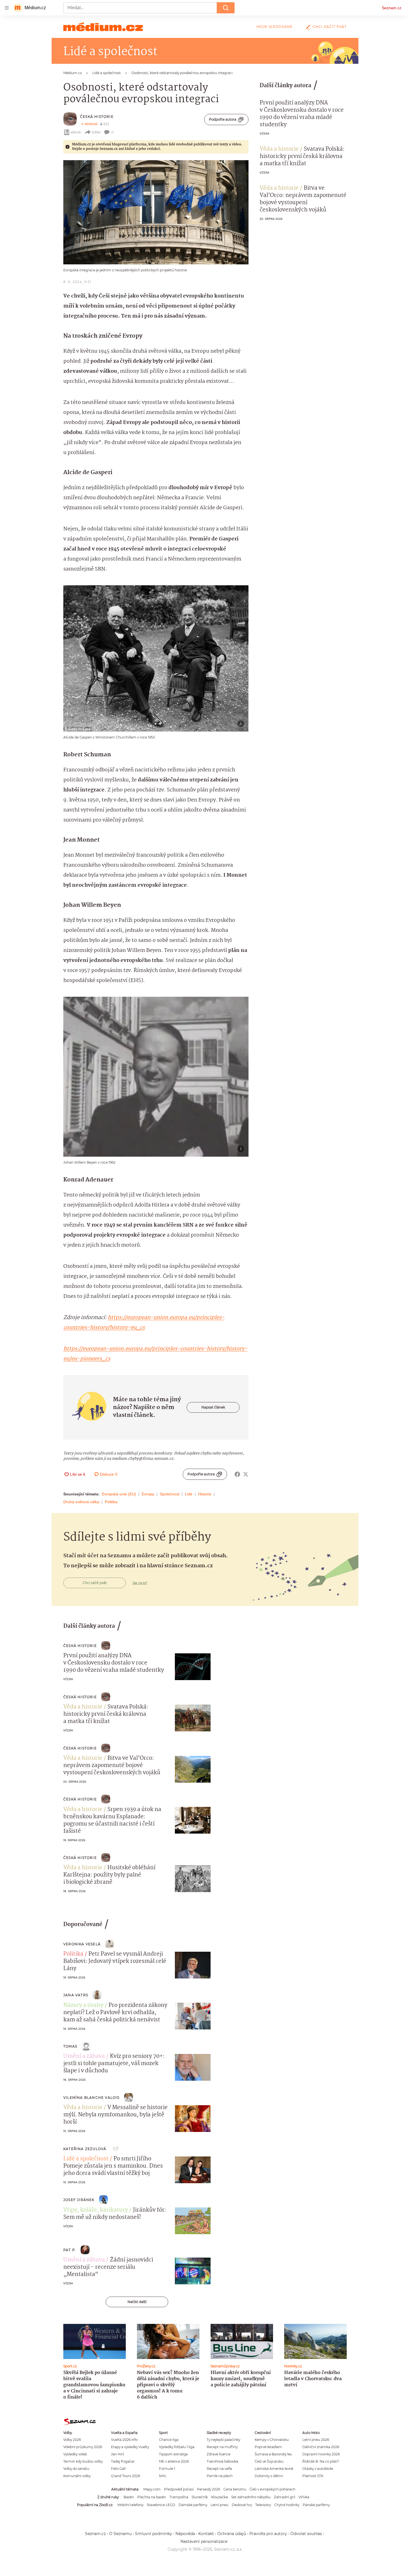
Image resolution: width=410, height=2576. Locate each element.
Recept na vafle (219, 2469)
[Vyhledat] (226, 8)
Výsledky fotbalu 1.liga (177, 2447)
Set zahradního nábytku (251, 2497)
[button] (156, 212)
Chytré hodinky (287, 2505)
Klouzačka (220, 2497)
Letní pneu (220, 2505)
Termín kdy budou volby (83, 2461)
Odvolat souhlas (306, 2534)
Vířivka (304, 2497)
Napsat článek (213, 1407)
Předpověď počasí (179, 2489)
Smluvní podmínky (154, 2534)
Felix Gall (118, 2469)
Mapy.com (152, 2489)
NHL (163, 2476)
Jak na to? (140, 1583)
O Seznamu (120, 2534)
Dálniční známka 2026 (321, 2447)
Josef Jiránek (79, 2200)
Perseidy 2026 (208, 2489)
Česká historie (97, 117)
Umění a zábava (84, 2056)
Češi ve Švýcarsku (269, 2461)
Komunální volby (77, 2476)
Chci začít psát (330, 27)
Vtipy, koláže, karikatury (96, 2210)
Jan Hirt (118, 2454)
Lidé (189, 1494)
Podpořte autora (223, 119)
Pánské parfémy (316, 2505)
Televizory (263, 2505)
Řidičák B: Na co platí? (321, 2461)
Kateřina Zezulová (85, 2149)
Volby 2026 (72, 2440)
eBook (76, 132)
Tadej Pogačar (123, 2461)
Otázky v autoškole (318, 2469)
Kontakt (206, 2534)
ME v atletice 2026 (174, 2461)
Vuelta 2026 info (124, 2440)
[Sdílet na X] (246, 1474)
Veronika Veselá (82, 1944)
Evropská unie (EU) (119, 1494)
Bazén (129, 2497)
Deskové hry (242, 2505)
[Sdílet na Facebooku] (237, 1474)
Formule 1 (167, 2469)
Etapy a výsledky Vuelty (130, 2447)
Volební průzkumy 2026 (83, 2447)
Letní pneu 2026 (316, 2440)
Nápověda (185, 2534)
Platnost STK (313, 2476)
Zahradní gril (284, 2497)
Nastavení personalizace (204, 2541)
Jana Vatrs (76, 1995)
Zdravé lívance (219, 2454)
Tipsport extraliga (173, 2454)
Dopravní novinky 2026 (321, 2454)
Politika (111, 1502)
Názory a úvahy (83, 2005)
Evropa (148, 1494)
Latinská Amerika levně (274, 2469)
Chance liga (169, 2440)
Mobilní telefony (130, 2505)
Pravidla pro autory (268, 2534)
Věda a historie (279, 149)
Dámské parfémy (193, 2505)
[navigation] (7, 8)
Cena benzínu (235, 2489)
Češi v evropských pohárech (272, 2489)
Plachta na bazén (152, 2497)
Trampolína (179, 2497)
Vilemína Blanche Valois (91, 2098)
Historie (205, 1494)
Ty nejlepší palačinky (223, 2440)
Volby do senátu (76, 2469)
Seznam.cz (392, 8)
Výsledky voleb (75, 2454)
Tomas (70, 2046)
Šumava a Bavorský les (273, 2454)
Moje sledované (275, 27)
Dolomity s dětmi (269, 2476)
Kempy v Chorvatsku (272, 2440)
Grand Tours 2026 (126, 2476)
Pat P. (70, 2250)
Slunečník (200, 2497)
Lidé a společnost (86, 2159)
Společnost (170, 1494)
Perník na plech (220, 2476)
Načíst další (137, 2302)
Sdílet (96, 132)
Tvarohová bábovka (222, 2461)
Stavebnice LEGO (161, 2505)
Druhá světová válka (81, 1502)
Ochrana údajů (232, 2534)
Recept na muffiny (222, 2447)
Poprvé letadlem (268, 2447)
